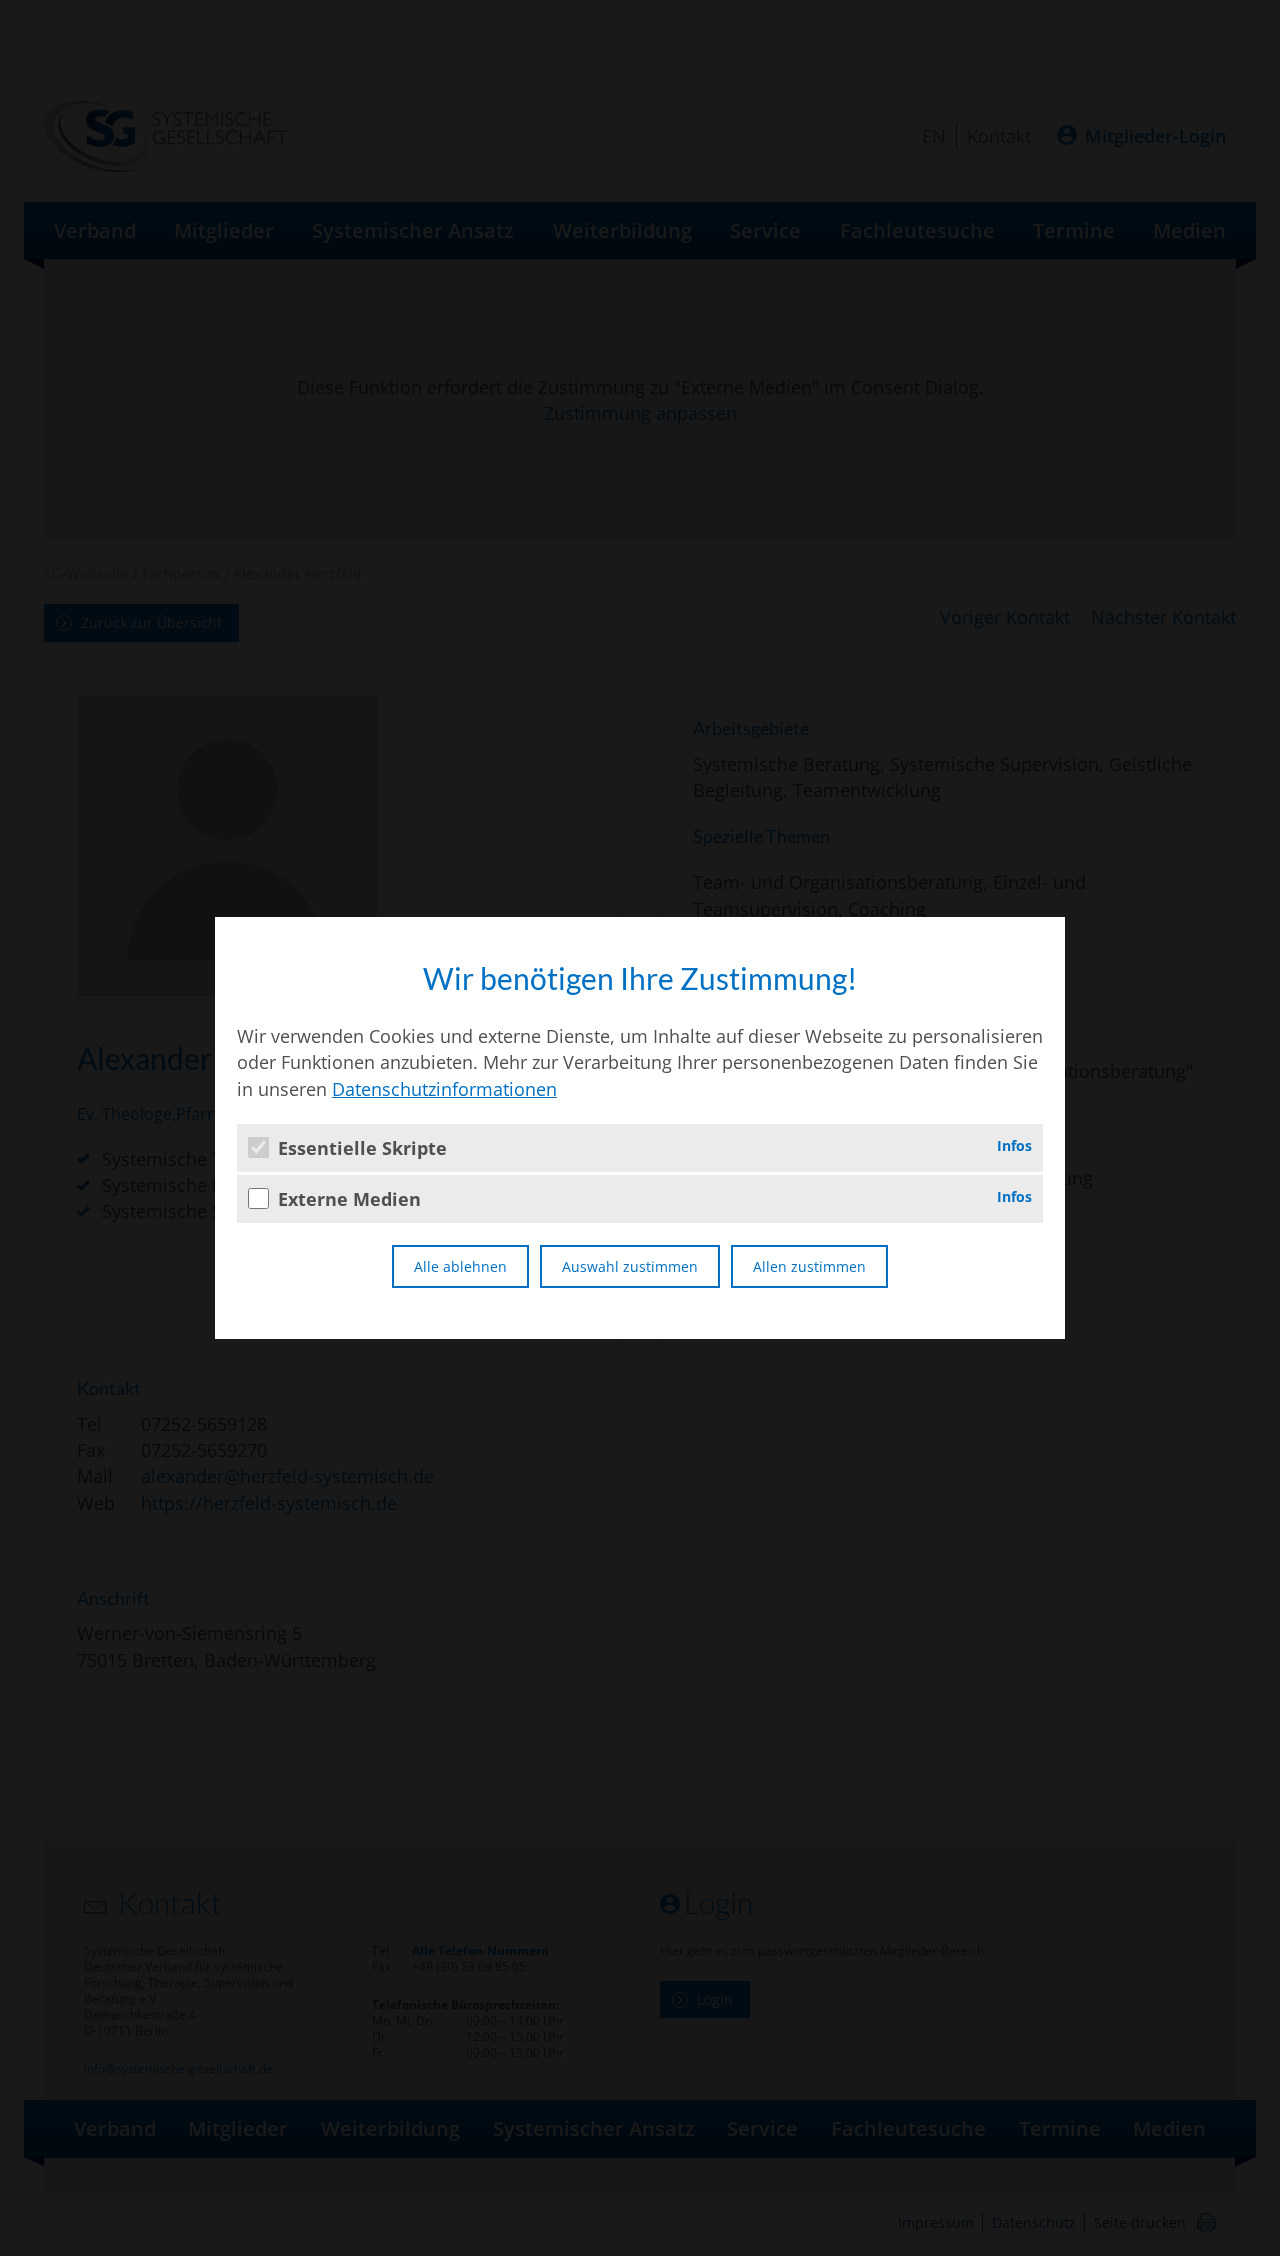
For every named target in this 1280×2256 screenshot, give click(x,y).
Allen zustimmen (809, 1266)
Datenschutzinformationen (444, 1089)
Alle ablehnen (460, 1266)
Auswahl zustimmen (630, 1266)
